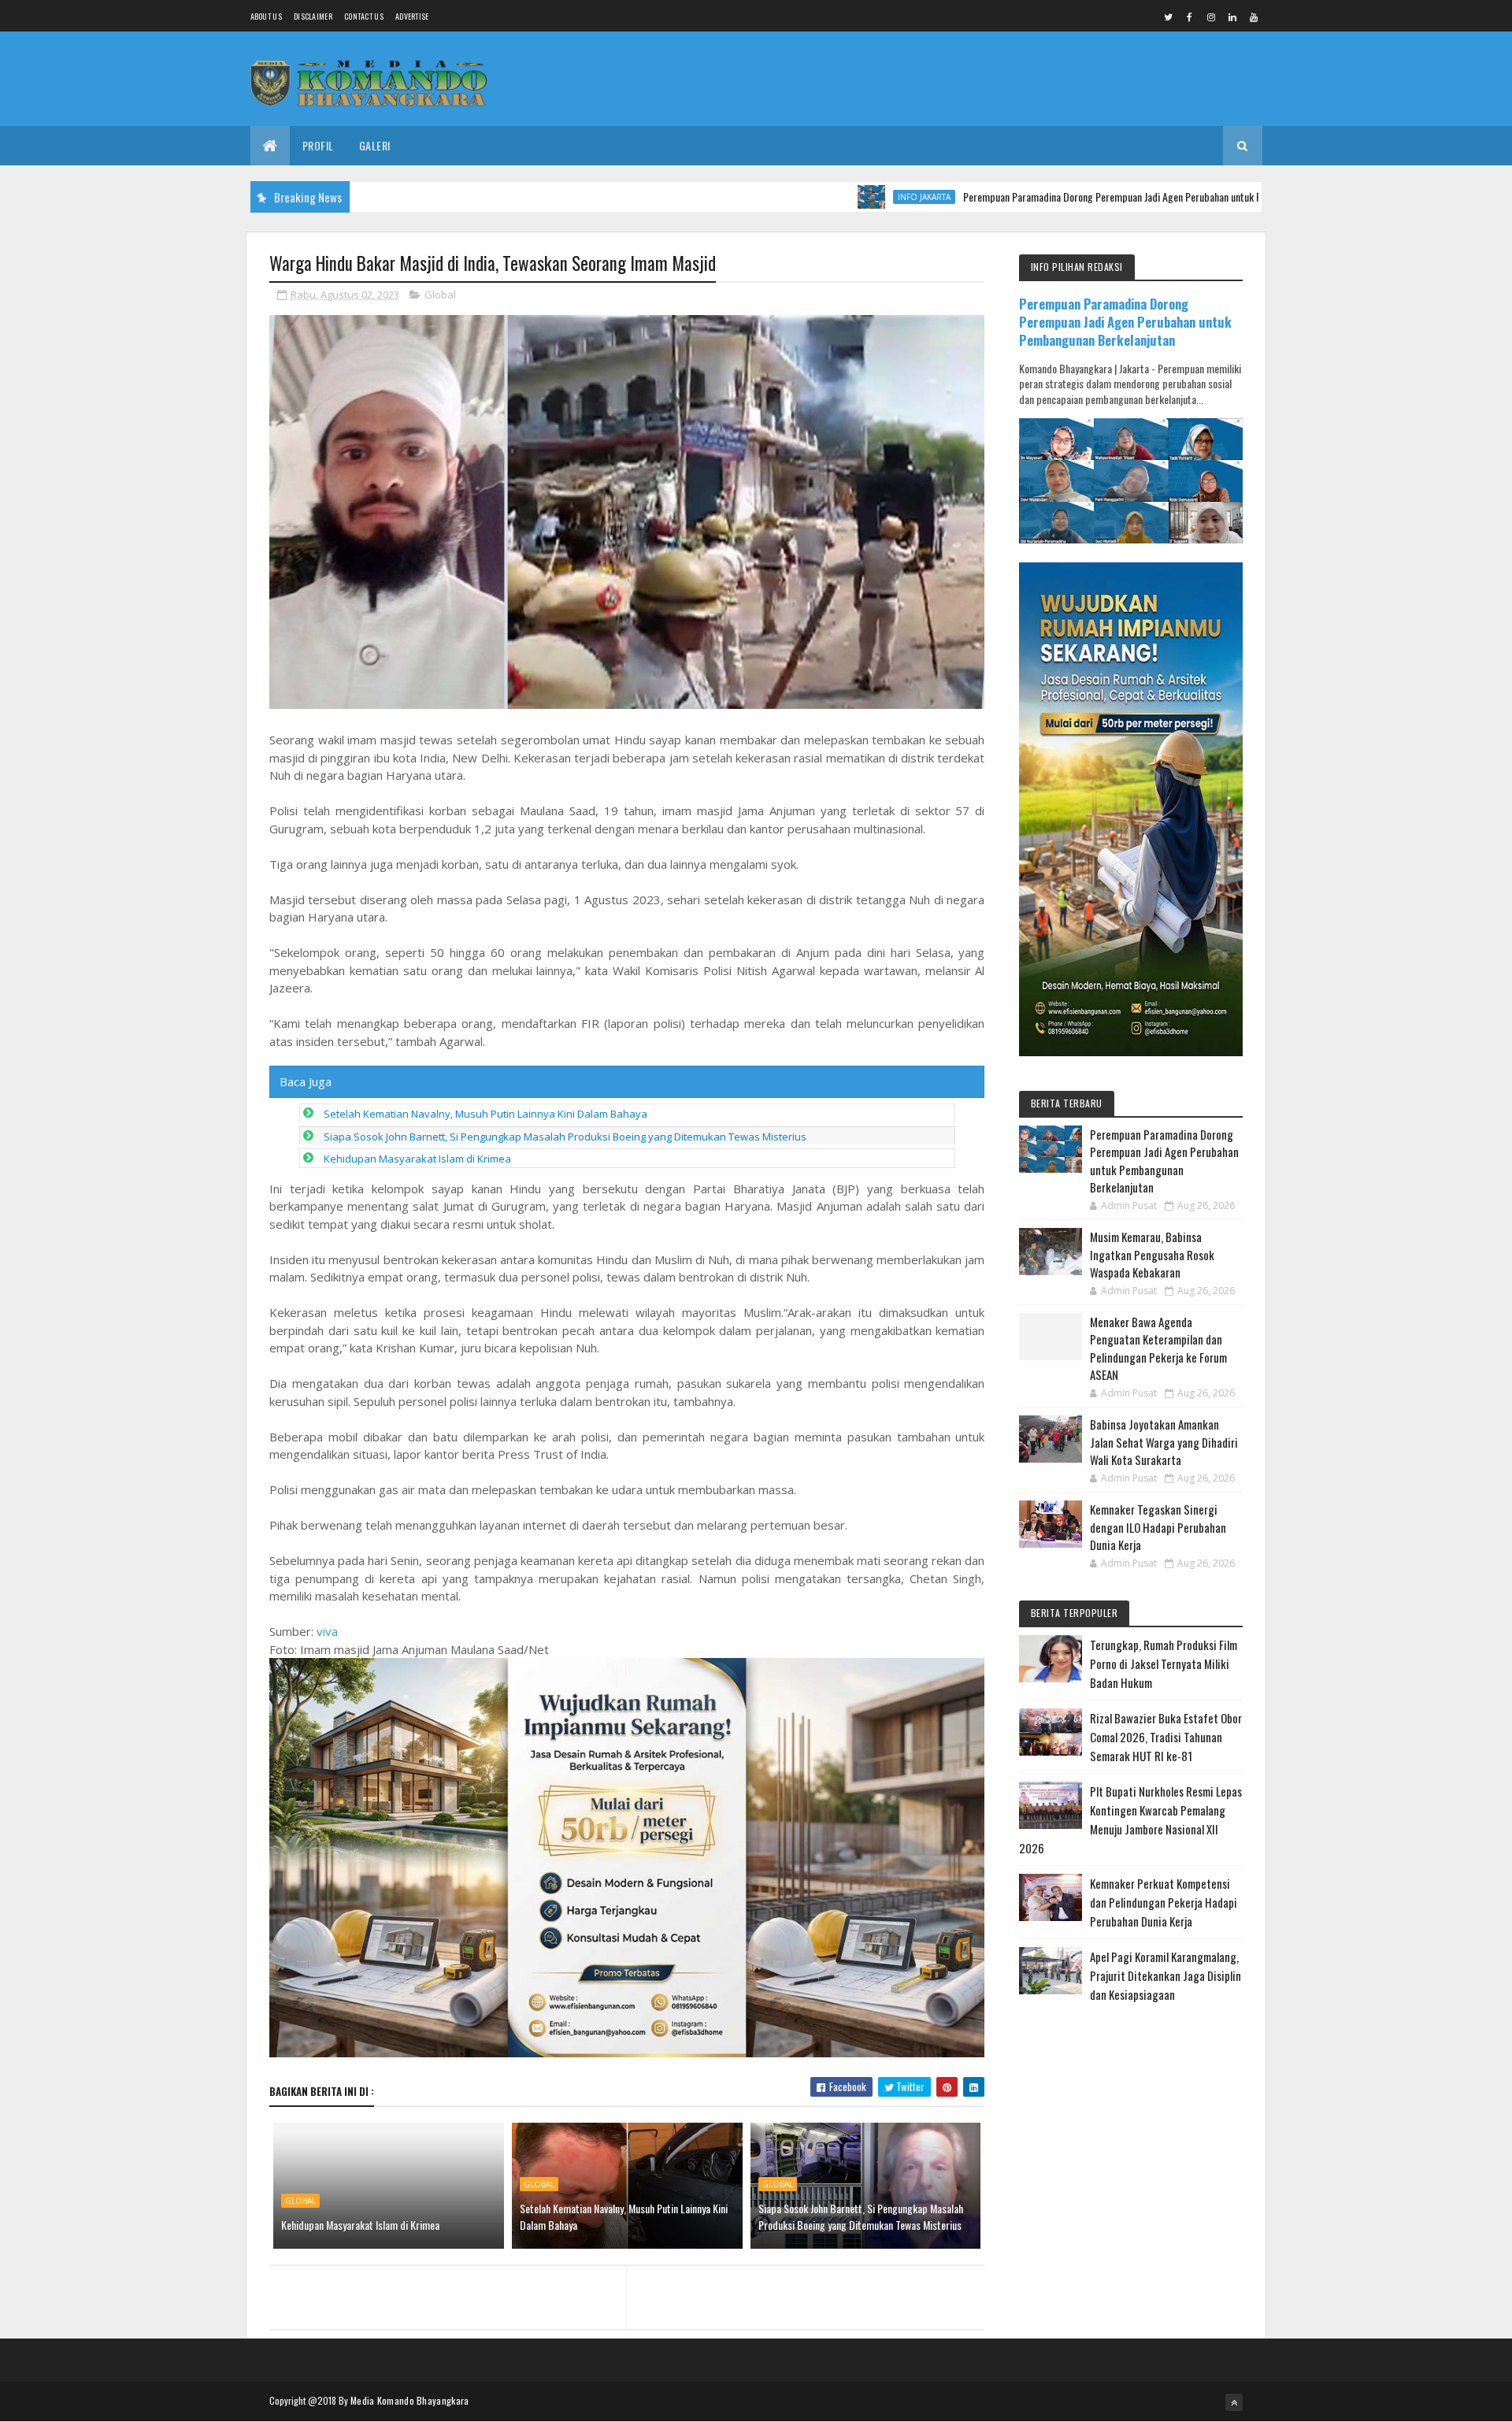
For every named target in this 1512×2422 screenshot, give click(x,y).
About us (266, 16)
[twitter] (1169, 17)
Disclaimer (313, 16)
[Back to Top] (1234, 2402)
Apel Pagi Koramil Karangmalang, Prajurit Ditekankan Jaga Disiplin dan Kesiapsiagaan (1165, 1975)
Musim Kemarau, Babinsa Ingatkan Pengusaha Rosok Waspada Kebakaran (1152, 1254)
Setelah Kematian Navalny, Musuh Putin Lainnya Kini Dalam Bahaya (485, 1114)
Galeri (375, 145)
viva (327, 1631)
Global (440, 295)
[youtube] (1254, 17)
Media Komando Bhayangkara (410, 2400)
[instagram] (1211, 17)
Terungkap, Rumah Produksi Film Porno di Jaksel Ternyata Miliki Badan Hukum (1164, 1664)
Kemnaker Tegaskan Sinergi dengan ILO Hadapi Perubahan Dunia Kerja (1158, 1527)
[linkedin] (1232, 17)
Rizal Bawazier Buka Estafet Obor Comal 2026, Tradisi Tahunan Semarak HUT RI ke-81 (1166, 1737)
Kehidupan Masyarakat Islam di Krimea (417, 1159)
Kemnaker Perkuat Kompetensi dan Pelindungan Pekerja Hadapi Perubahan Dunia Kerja (1164, 1902)
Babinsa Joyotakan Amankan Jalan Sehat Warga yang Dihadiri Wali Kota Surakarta (1164, 1442)
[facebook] (1190, 17)
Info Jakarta (848, 197)
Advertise (412, 16)
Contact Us (364, 16)
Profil (318, 145)
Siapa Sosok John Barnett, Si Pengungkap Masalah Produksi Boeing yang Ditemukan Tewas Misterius (565, 1137)
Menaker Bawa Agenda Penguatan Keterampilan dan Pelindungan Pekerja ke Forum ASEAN (1158, 1348)
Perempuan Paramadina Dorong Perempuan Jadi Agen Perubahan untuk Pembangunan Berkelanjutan (1091, 197)
